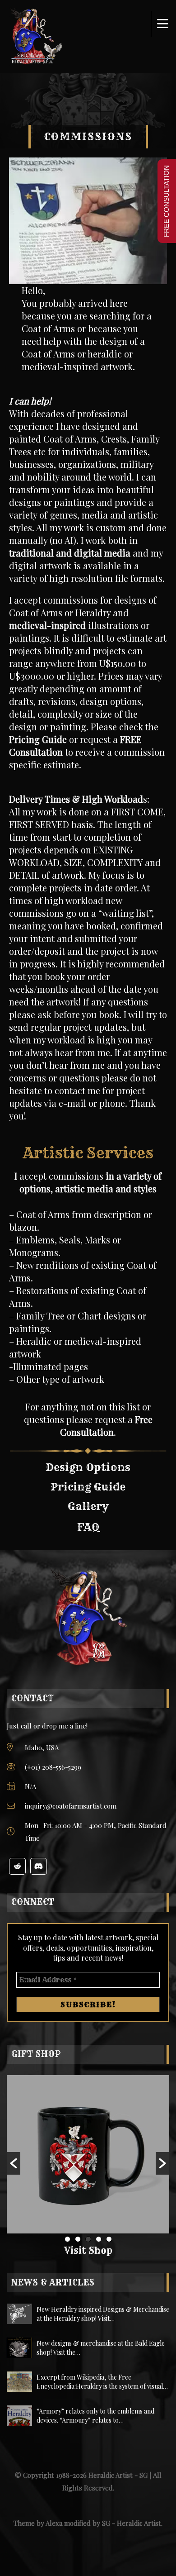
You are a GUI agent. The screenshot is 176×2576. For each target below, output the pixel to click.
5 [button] (109, 2239)
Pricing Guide (38, 739)
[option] (88, 2154)
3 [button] (88, 2239)
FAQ (88, 1527)
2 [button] (78, 2239)
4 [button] (99, 2239)
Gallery (88, 1506)
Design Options (88, 1467)
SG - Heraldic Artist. (132, 2523)
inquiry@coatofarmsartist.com (71, 1806)
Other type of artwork (60, 1379)
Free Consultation (106, 1426)
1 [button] (67, 2239)
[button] (14, 2163)
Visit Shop (88, 2250)
